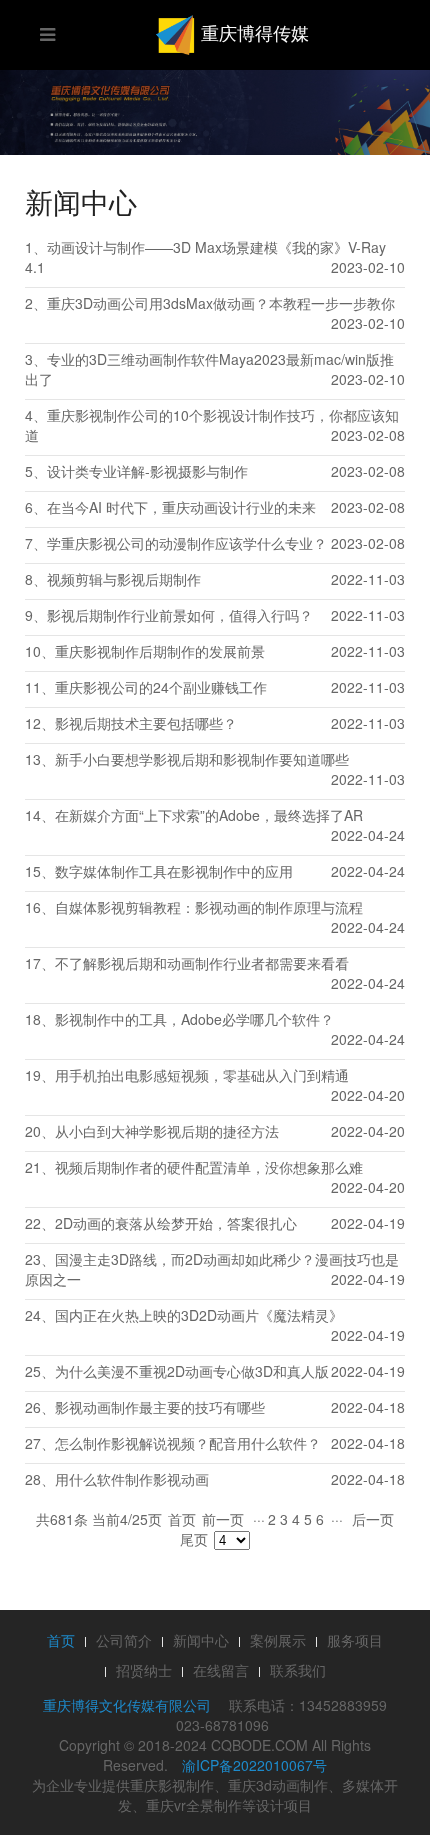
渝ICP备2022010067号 (254, 1765)
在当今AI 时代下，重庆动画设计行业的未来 (181, 507)
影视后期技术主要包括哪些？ (146, 723)
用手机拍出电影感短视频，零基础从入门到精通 (202, 1075)
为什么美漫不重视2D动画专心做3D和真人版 (192, 1371)
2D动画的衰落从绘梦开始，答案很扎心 (176, 1223)
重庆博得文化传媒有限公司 (127, 1705)
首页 (182, 1519)
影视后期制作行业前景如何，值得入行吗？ (180, 615)
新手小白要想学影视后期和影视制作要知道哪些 (202, 759)
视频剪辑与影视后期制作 (124, 579)
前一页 (223, 1519)
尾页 (194, 1539)
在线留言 (221, 1670)
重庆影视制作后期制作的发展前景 (160, 651)
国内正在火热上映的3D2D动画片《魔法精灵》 (199, 1315)
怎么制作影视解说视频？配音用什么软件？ (188, 1443)
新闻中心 (201, 1640)
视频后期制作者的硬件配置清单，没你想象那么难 (209, 1167)
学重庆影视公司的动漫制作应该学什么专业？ (187, 543)
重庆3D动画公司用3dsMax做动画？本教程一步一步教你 (221, 303)
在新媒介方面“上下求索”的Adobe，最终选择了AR (209, 815)
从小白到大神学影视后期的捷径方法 (167, 1131)
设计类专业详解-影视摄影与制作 (147, 471)
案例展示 (278, 1640)
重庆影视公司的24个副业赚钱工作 (161, 687)
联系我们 (298, 1670)
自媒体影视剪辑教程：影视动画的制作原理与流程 (209, 907)
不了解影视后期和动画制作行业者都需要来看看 (202, 963)
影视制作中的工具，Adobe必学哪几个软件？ (194, 1019)
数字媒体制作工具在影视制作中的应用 (174, 871)
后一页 (373, 1519)
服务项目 (355, 1640)
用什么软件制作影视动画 (132, 1479)
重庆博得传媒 (252, 32)
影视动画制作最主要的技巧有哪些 (160, 1407)
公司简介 (124, 1640)
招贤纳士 (144, 1670)
